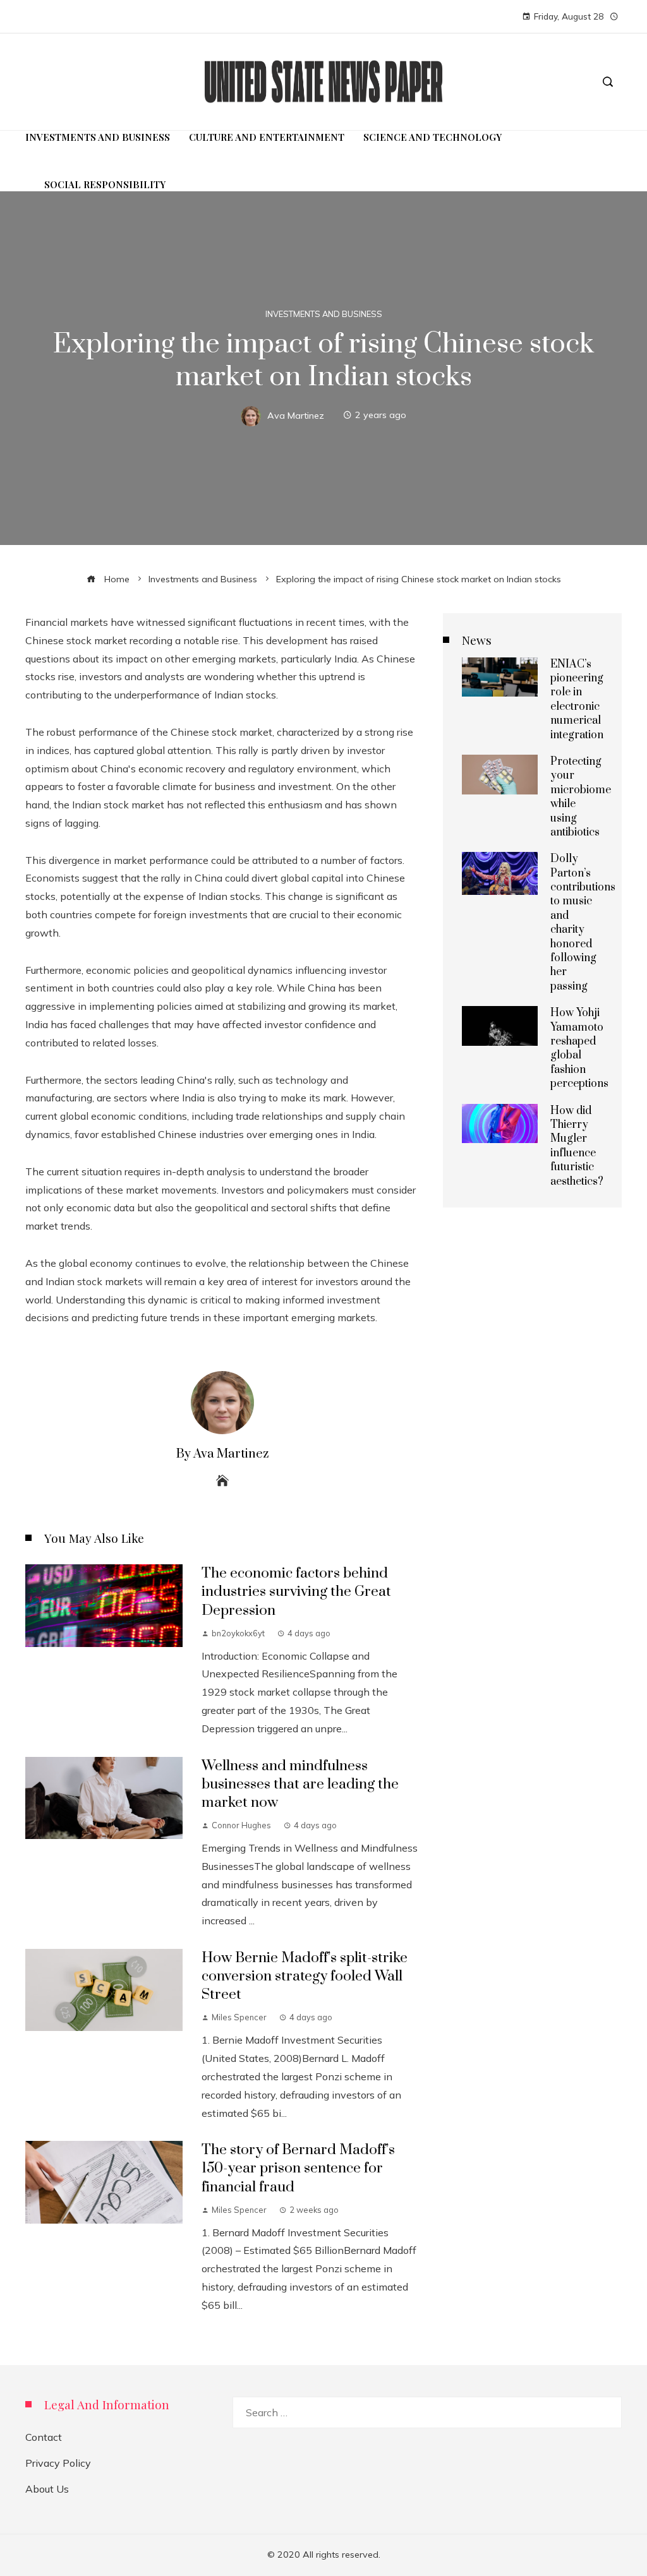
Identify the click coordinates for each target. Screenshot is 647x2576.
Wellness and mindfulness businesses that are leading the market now (300, 1784)
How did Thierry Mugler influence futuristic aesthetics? (577, 1146)
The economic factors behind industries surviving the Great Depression (296, 1592)
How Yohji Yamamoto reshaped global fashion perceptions (579, 1048)
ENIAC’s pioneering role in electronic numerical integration (577, 700)
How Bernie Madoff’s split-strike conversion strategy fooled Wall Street (305, 1976)
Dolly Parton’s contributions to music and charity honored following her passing (583, 923)
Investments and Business (324, 314)
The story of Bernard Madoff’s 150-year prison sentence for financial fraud (298, 2168)
